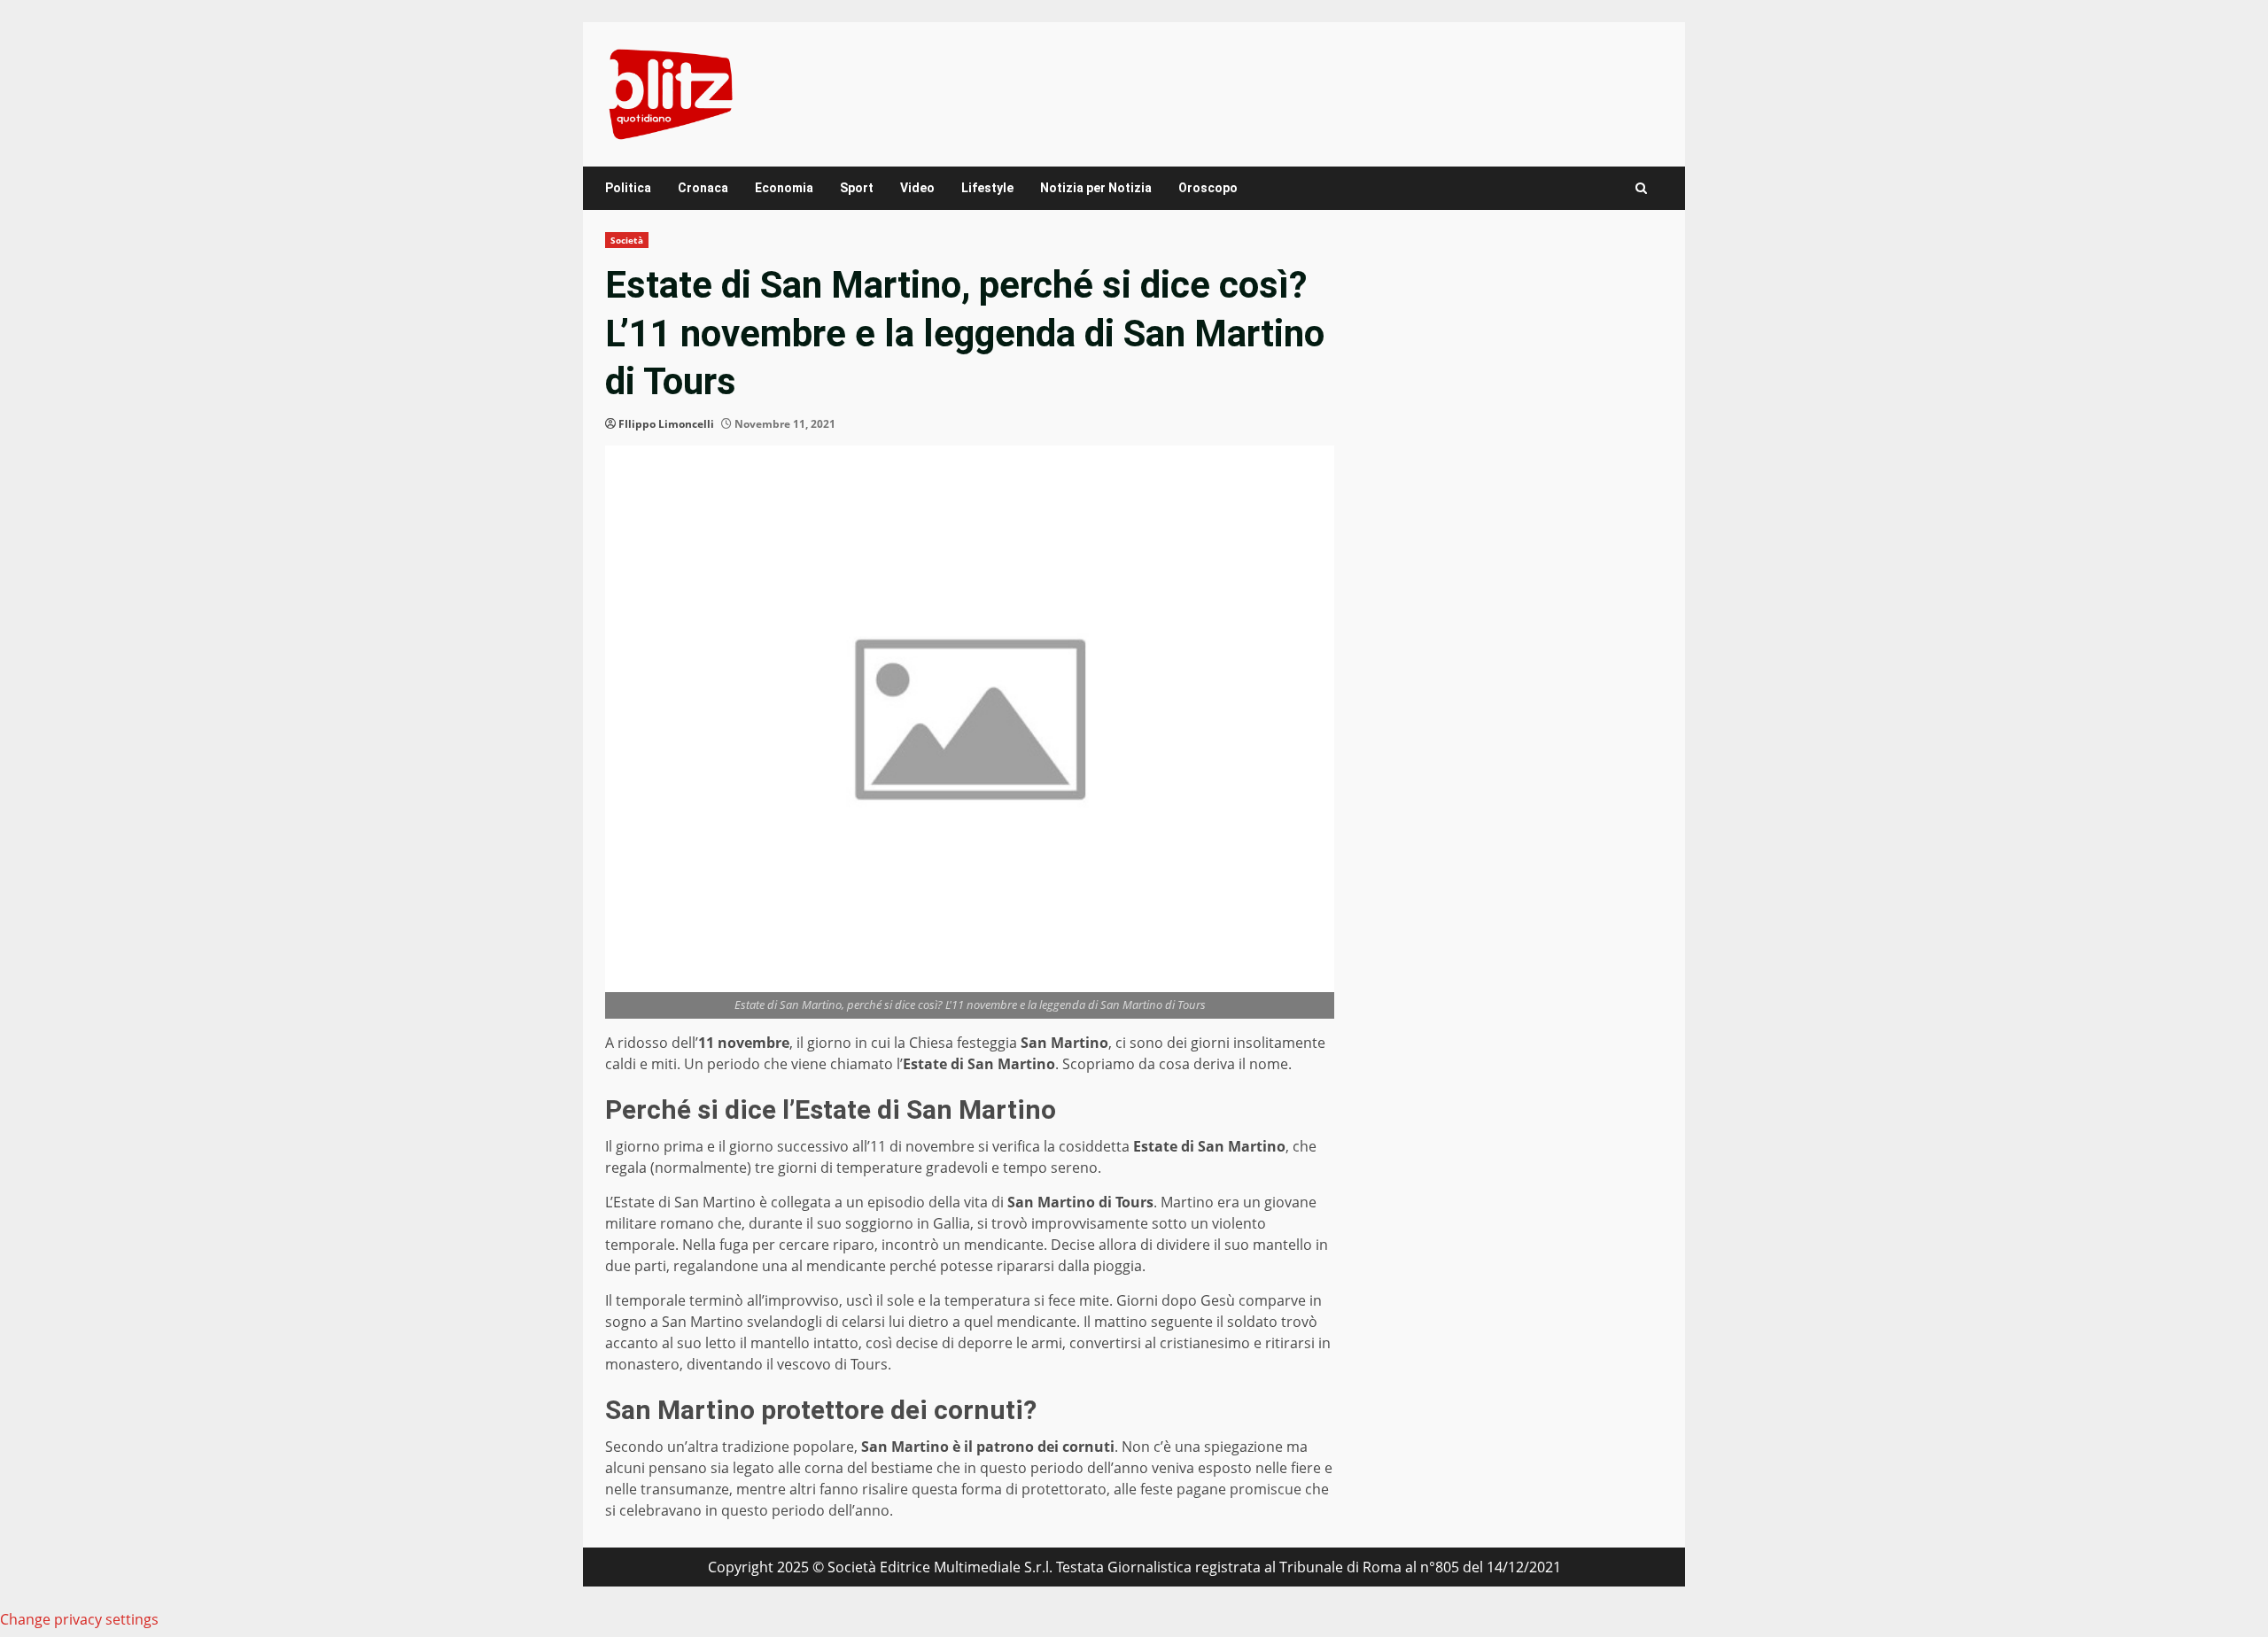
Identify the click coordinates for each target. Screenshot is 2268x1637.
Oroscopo (1208, 188)
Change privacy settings (79, 1619)
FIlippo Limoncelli (666, 424)
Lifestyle (987, 188)
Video (917, 188)
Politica (628, 188)
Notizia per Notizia (1096, 188)
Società (627, 240)
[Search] (1641, 188)
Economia (784, 188)
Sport (857, 188)
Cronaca (703, 188)
